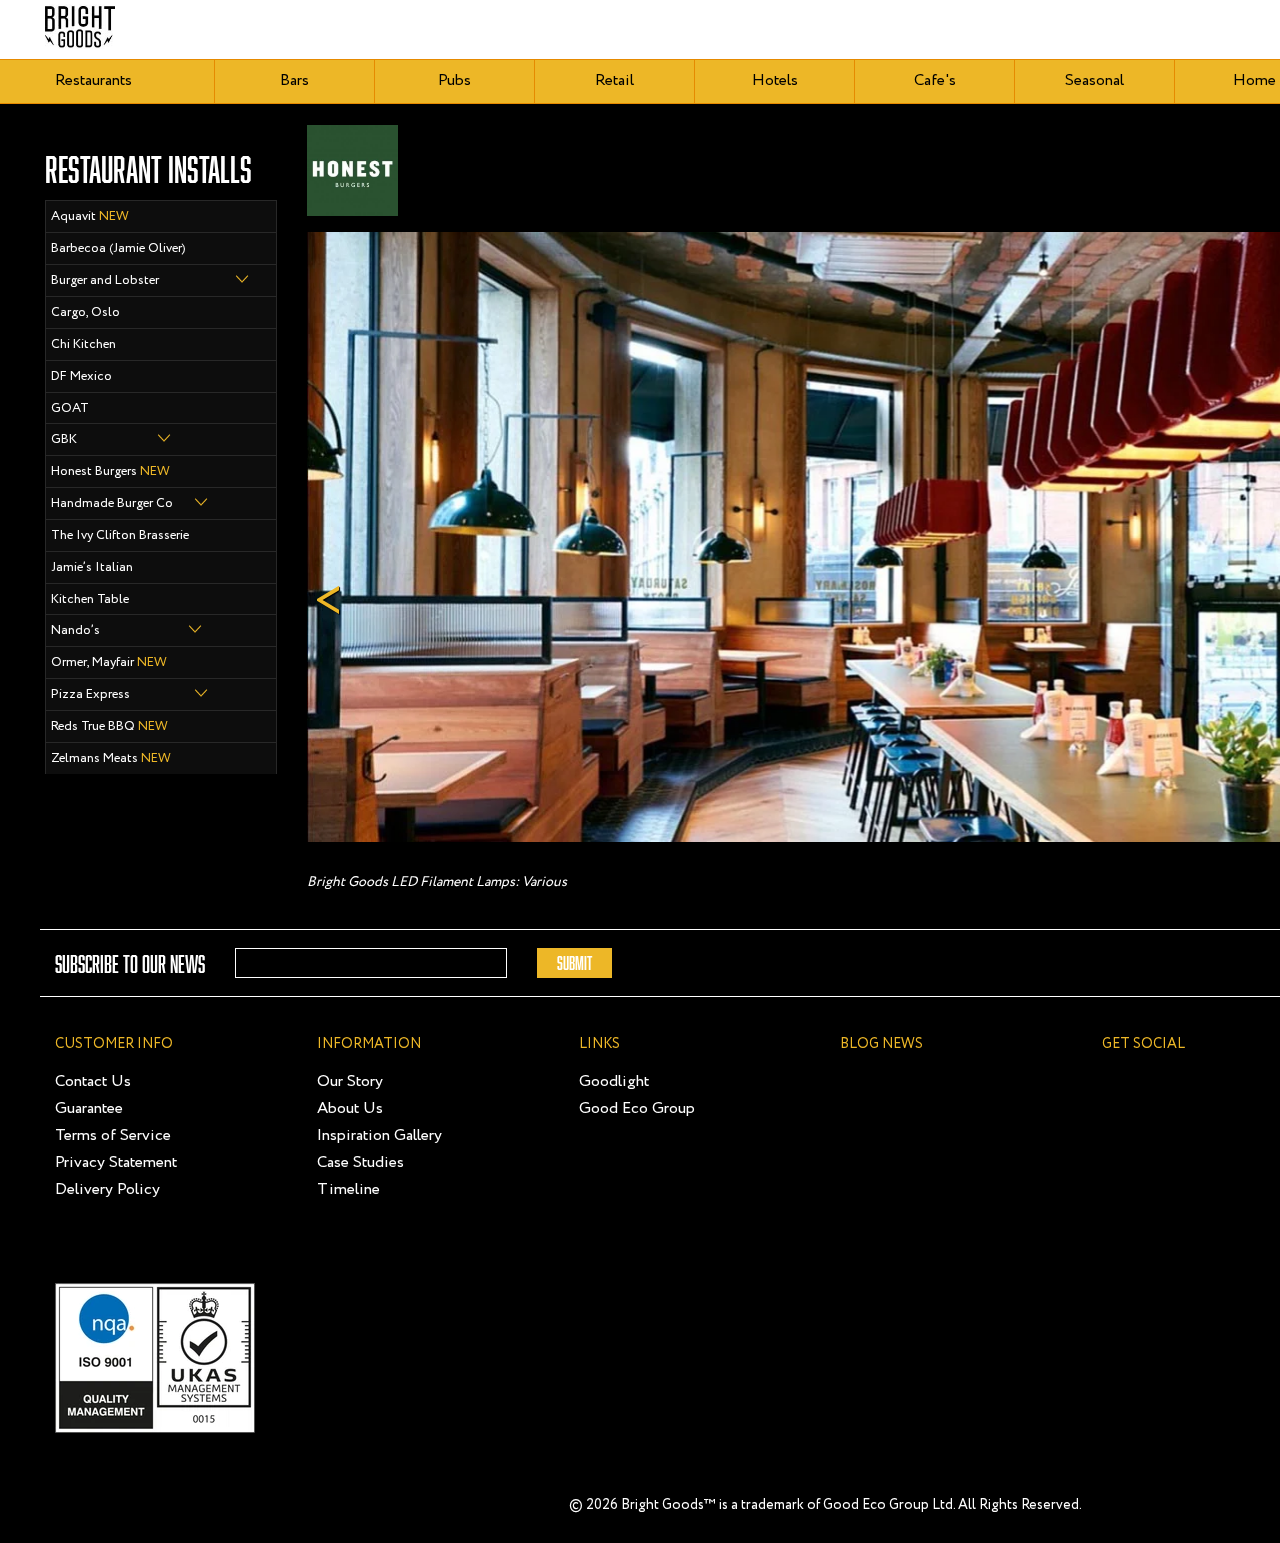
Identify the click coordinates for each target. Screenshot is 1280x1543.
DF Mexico (81, 376)
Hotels (775, 80)
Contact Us (93, 1081)
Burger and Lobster (105, 280)
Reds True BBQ (109, 726)
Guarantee (89, 1108)
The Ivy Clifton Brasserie (120, 535)
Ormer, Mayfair (109, 662)
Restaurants (93, 80)
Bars (294, 80)
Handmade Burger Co (112, 503)
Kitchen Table (90, 599)
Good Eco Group (637, 1108)
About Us (350, 1108)
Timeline (348, 1189)
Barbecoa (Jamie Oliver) (118, 248)
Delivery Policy (107, 1189)
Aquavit (90, 216)
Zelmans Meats (111, 758)
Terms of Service (113, 1135)
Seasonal (1094, 80)
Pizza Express (90, 694)
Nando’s (75, 630)
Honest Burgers (110, 471)
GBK (64, 439)
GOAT (70, 408)
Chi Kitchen (83, 344)
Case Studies (360, 1162)
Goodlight (614, 1081)
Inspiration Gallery (379, 1135)
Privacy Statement (116, 1162)
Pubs (454, 80)
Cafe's (935, 80)
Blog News (881, 1044)
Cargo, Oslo (85, 312)
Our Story (350, 1081)
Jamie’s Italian (92, 567)
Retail (614, 80)
